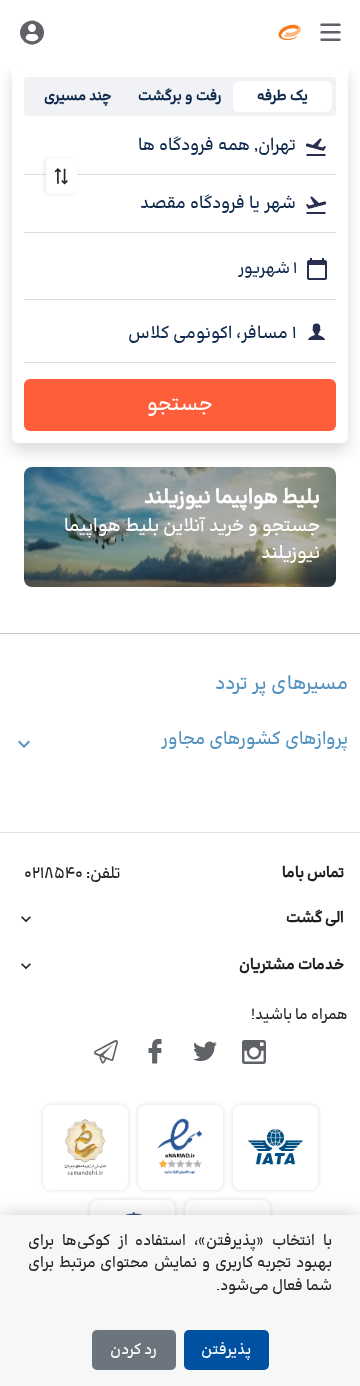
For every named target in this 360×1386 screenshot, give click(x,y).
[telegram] (106, 1054)
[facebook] (155, 1054)
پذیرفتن (226, 1350)
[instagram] (255, 1054)
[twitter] (205, 1054)
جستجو (180, 405)
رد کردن (133, 1350)
